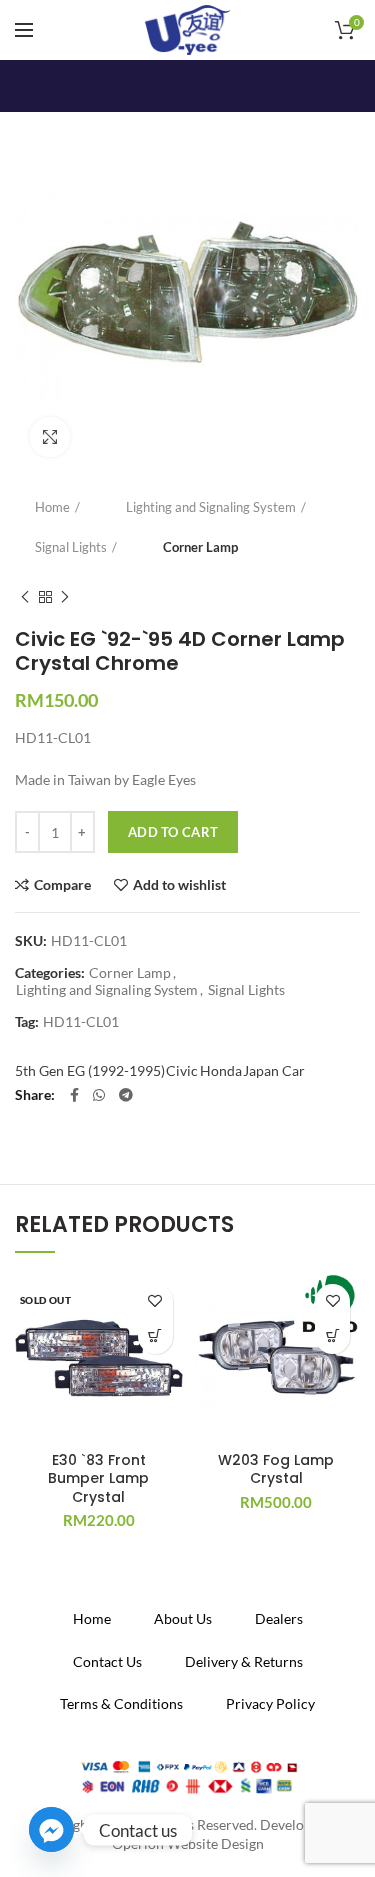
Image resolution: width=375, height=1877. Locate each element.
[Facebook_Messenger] (51, 1829)
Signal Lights (71, 547)
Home (52, 507)
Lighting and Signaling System (211, 507)
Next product (65, 597)
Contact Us (107, 1661)
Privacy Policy (270, 1703)
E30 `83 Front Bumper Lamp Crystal (98, 1478)
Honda (221, 1070)
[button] (332, 1336)
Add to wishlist (179, 885)
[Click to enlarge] (50, 437)
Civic (182, 1070)
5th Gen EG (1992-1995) (90, 1070)
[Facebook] (74, 1095)
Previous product (25, 597)
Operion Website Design (188, 1843)
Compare (62, 885)
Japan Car (274, 1070)
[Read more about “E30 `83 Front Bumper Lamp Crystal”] (155, 1336)
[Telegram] (126, 1095)
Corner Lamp (200, 547)
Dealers (279, 1618)
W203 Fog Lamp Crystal (276, 1469)
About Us (183, 1618)
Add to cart (173, 832)
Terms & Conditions (121, 1703)
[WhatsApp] (99, 1095)
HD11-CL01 (81, 1022)
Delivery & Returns (244, 1661)
